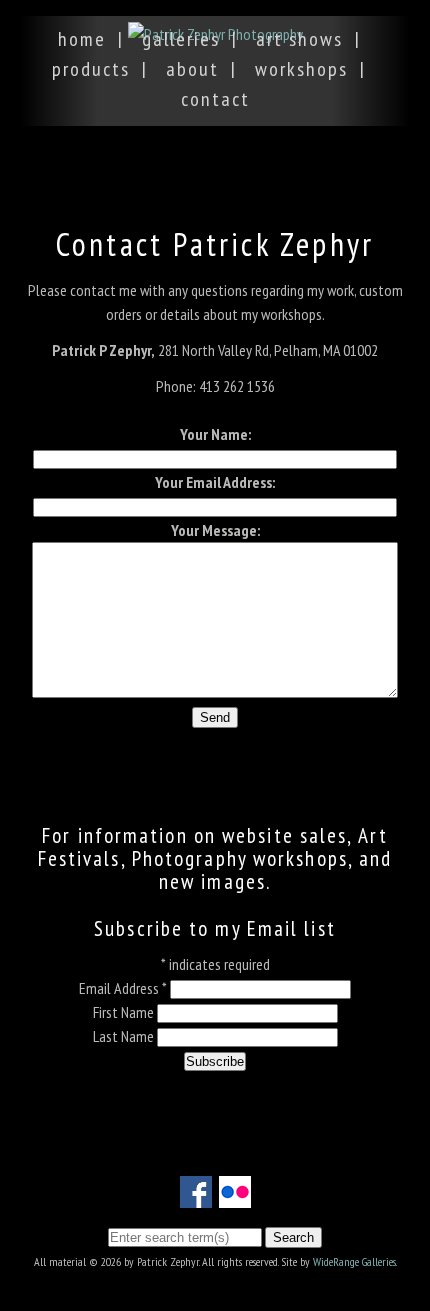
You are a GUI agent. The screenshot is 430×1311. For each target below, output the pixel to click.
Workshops (301, 69)
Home (82, 39)
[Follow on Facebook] (196, 1196)
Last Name (125, 1036)
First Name (125, 1012)
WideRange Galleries (354, 1261)
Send (215, 717)
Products (91, 69)
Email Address (123, 988)
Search (293, 1237)
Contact (215, 99)
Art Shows (299, 39)
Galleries (181, 39)
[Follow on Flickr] (235, 1196)
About (192, 69)
